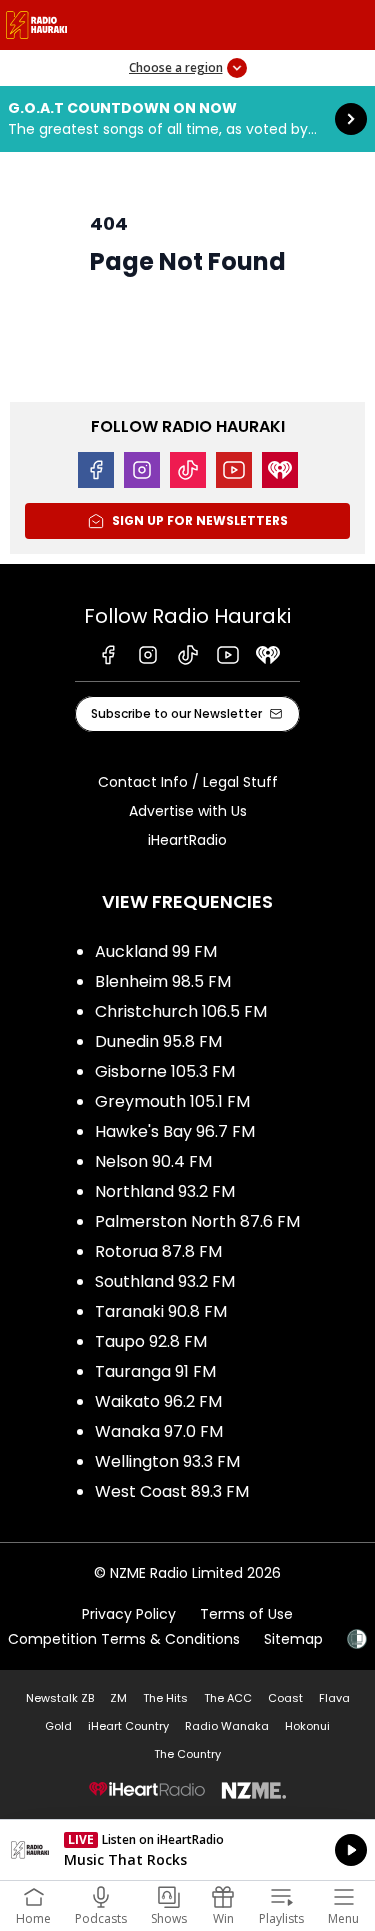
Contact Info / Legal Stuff (188, 782)
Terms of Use (246, 1614)
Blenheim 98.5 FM (163, 981)
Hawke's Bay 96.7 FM (175, 1131)
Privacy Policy (129, 1614)
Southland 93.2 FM (165, 1281)
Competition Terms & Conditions (124, 1639)
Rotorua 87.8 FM (158, 1251)
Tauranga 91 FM (155, 1371)
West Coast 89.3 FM (172, 1491)
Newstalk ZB (60, 1698)
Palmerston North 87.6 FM (197, 1221)
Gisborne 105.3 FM (165, 1071)
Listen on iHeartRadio (187, 1850)
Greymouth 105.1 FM (172, 1101)
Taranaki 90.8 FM (161, 1311)
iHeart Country (128, 1726)
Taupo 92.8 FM (151, 1341)
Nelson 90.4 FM (153, 1161)
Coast (285, 1698)
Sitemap (293, 1639)
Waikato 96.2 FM (158, 1401)
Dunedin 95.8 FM (158, 1041)
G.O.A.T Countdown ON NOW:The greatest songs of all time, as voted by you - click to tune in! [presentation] (187, 119)
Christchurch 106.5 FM (181, 1011)
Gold (58, 1726)
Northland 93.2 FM (165, 1191)
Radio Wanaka (227, 1726)
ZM (118, 1698)
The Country (187, 1754)
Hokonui (307, 1726)
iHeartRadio (187, 840)
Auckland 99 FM (156, 951)
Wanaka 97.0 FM (159, 1431)
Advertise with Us (188, 811)
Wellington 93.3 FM (167, 1461)
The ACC (228, 1698)
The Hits (165, 1698)
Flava (334, 1698)
